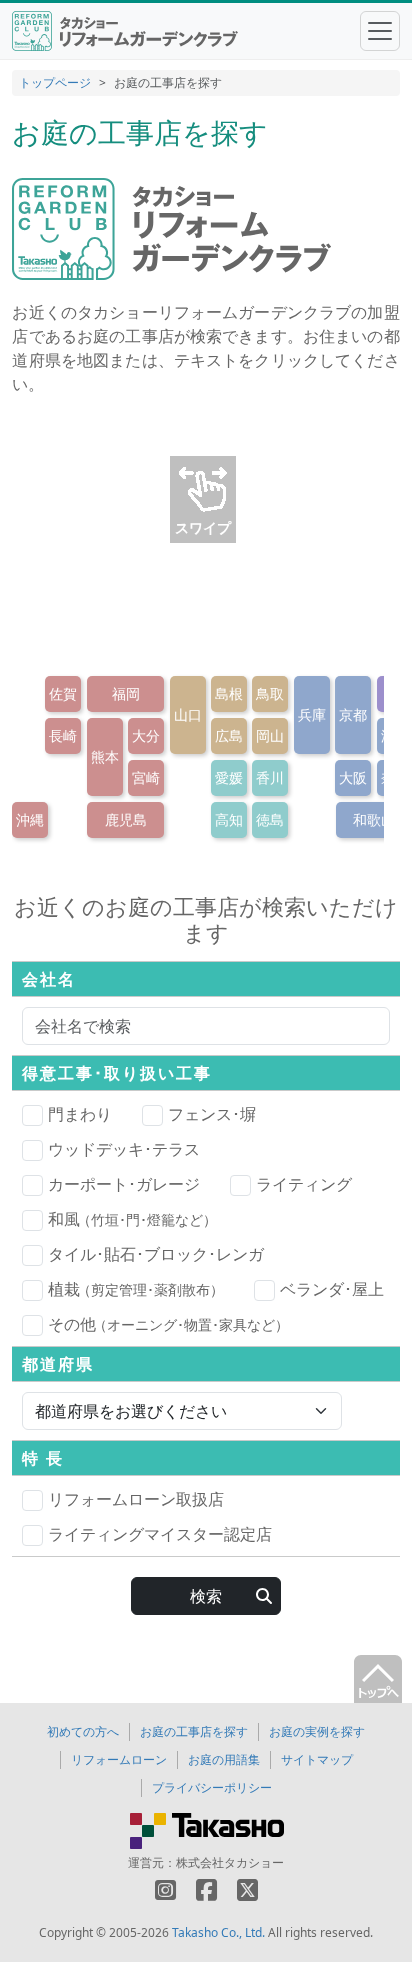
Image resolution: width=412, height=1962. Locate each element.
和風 (132, 1219)
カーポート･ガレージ (124, 1184)
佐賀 (63, 693)
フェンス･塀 (212, 1114)
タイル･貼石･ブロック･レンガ (156, 1254)
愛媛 (229, 777)
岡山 (270, 735)
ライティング (304, 1184)
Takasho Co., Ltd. (218, 1932)
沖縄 (30, 819)
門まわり (80, 1114)
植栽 (136, 1289)
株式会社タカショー (230, 1862)
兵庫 (312, 714)
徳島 (270, 819)
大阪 (353, 777)
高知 (229, 819)
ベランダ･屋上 (332, 1289)
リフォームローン (119, 1759)
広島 (229, 735)
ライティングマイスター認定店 (160, 1534)
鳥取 (270, 693)
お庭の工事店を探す (194, 1731)
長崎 (63, 735)
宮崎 (146, 777)
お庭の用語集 (224, 1759)
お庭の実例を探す (317, 1731)
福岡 (126, 693)
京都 (353, 714)
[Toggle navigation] (380, 31)
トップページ (55, 82)
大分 (146, 735)
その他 (168, 1324)
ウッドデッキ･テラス (124, 1149)
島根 (229, 693)
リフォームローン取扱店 (136, 1499)
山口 (188, 714)
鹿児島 (126, 819)
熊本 (105, 756)
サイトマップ (317, 1759)
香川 (270, 777)
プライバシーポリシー (212, 1787)
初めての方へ (83, 1731)
